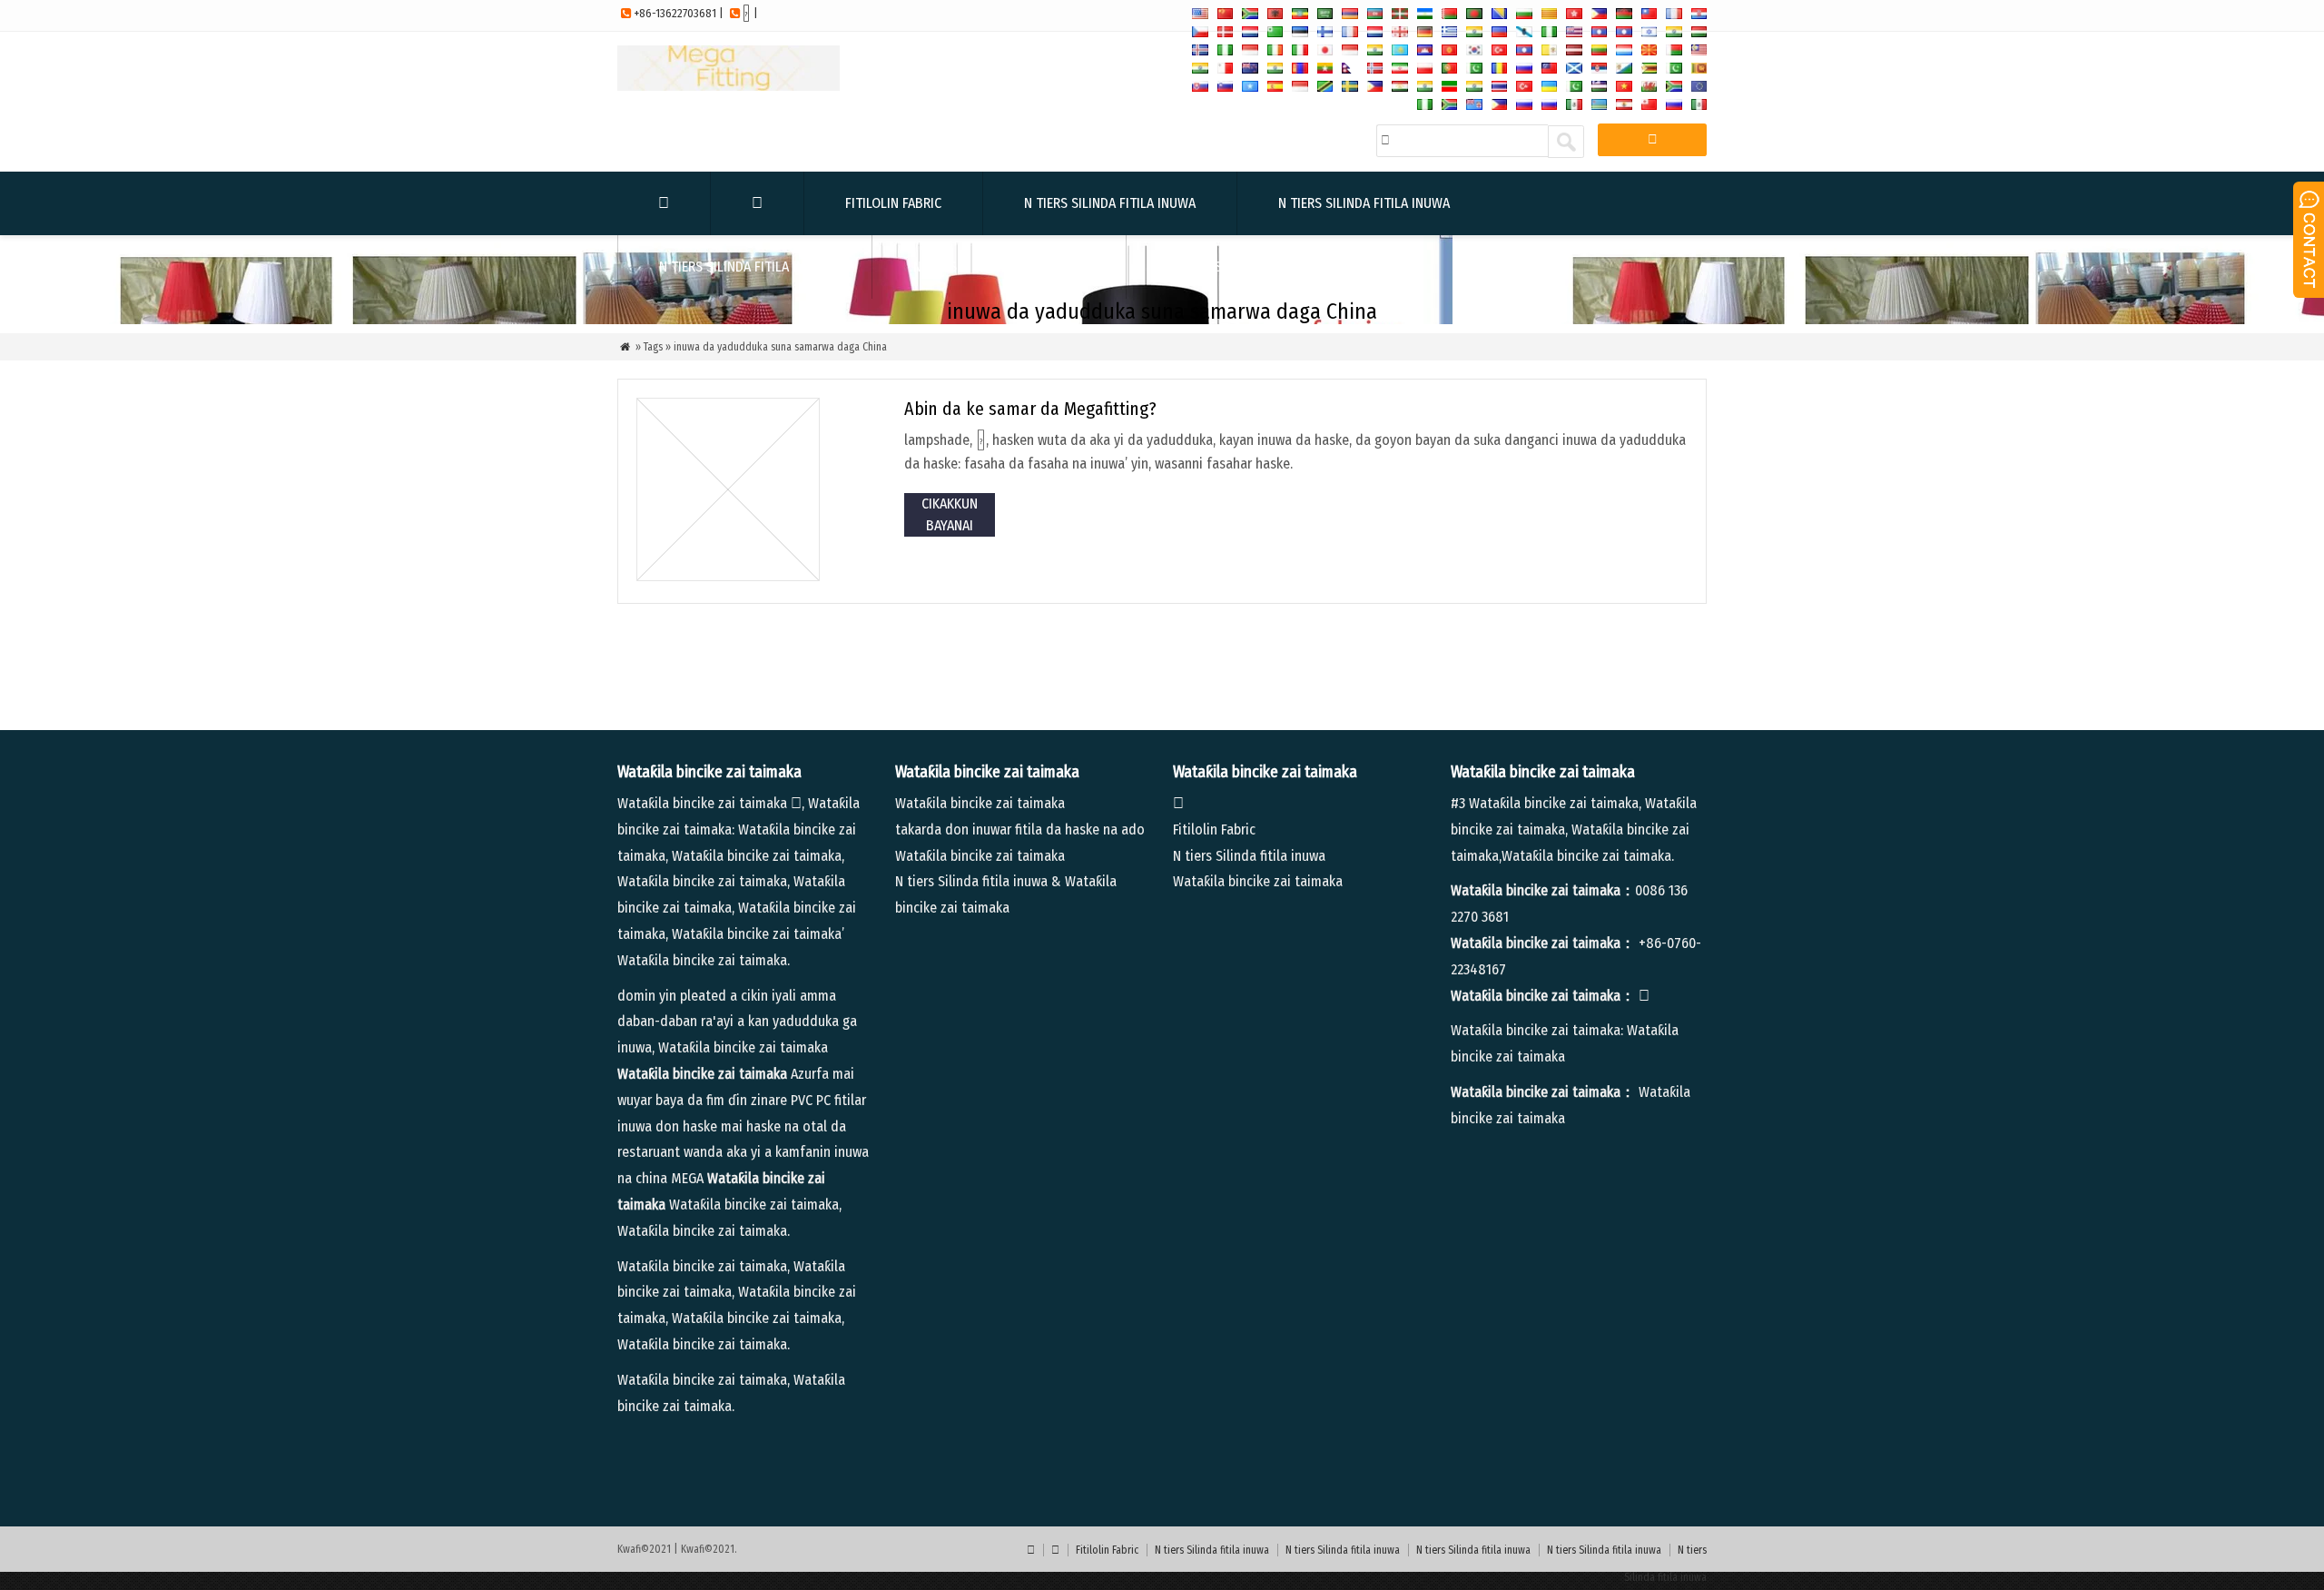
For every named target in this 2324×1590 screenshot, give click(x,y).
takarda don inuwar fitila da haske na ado (1020, 830)
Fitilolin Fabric (893, 203)
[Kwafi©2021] (729, 86)
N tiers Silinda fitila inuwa (1110, 203)
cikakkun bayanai (950, 514)
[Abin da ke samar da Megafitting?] (728, 576)
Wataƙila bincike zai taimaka (980, 803)
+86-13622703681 (675, 13)
